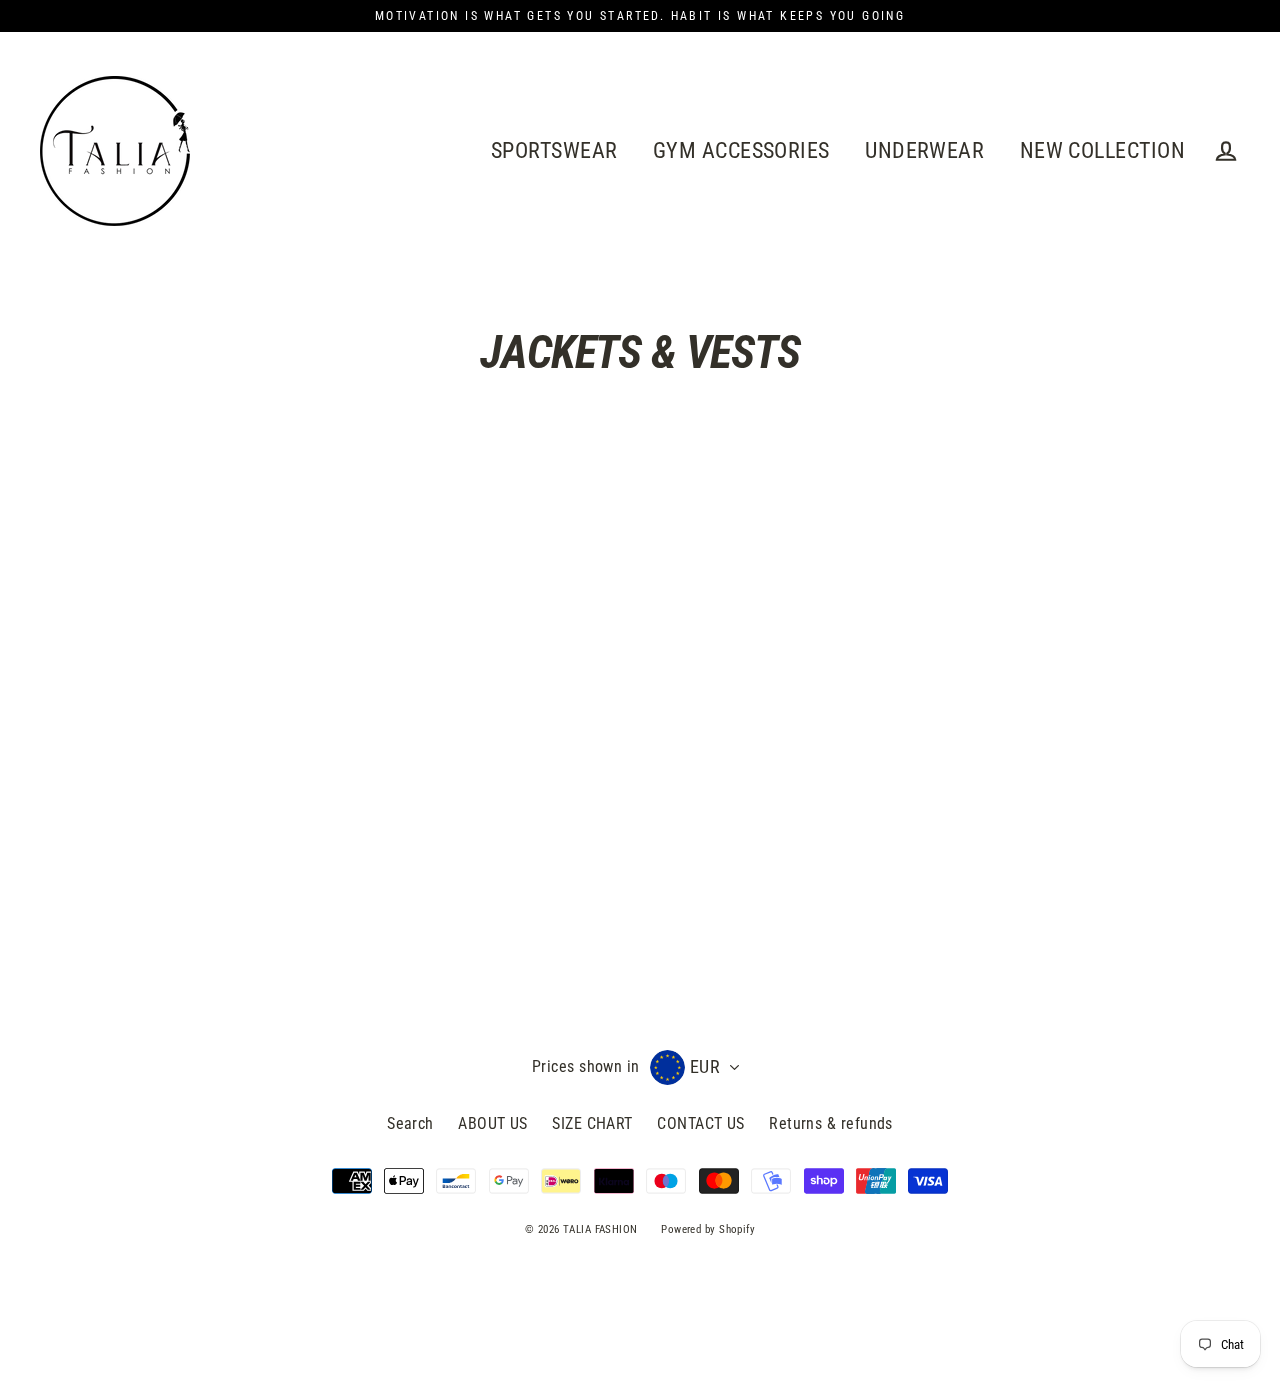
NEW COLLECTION (1102, 150)
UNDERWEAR (924, 150)
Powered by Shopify (708, 1229)
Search (410, 1123)
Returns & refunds (831, 1123)
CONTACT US (701, 1123)
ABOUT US (493, 1123)
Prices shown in (586, 1066)
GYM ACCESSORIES (741, 150)
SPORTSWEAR (554, 150)
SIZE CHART (592, 1123)
